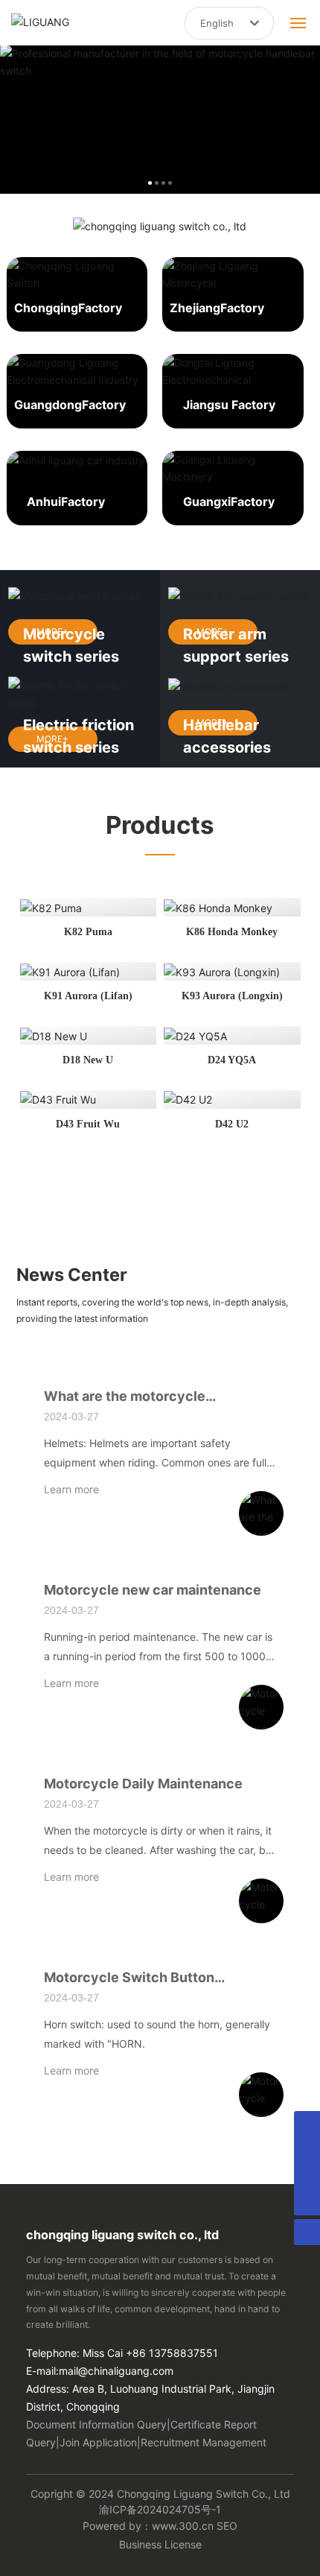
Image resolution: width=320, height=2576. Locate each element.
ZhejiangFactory (217, 308)
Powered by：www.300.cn (148, 2526)
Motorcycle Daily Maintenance (143, 1784)
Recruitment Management (204, 2442)
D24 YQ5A (232, 1060)
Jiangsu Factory (229, 405)
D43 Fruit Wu (88, 1124)
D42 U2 (232, 1124)
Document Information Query (96, 2424)
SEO (227, 2526)
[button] (150, 183)
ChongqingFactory (68, 308)
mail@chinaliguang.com (116, 2371)
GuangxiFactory (229, 501)
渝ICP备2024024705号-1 (160, 2509)
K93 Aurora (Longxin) (232, 996)
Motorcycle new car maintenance (153, 1590)
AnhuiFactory (66, 501)
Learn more (71, 1489)
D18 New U (88, 1060)
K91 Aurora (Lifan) (88, 996)
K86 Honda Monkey (232, 932)
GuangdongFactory (70, 405)
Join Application (98, 2442)
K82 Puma (88, 932)
